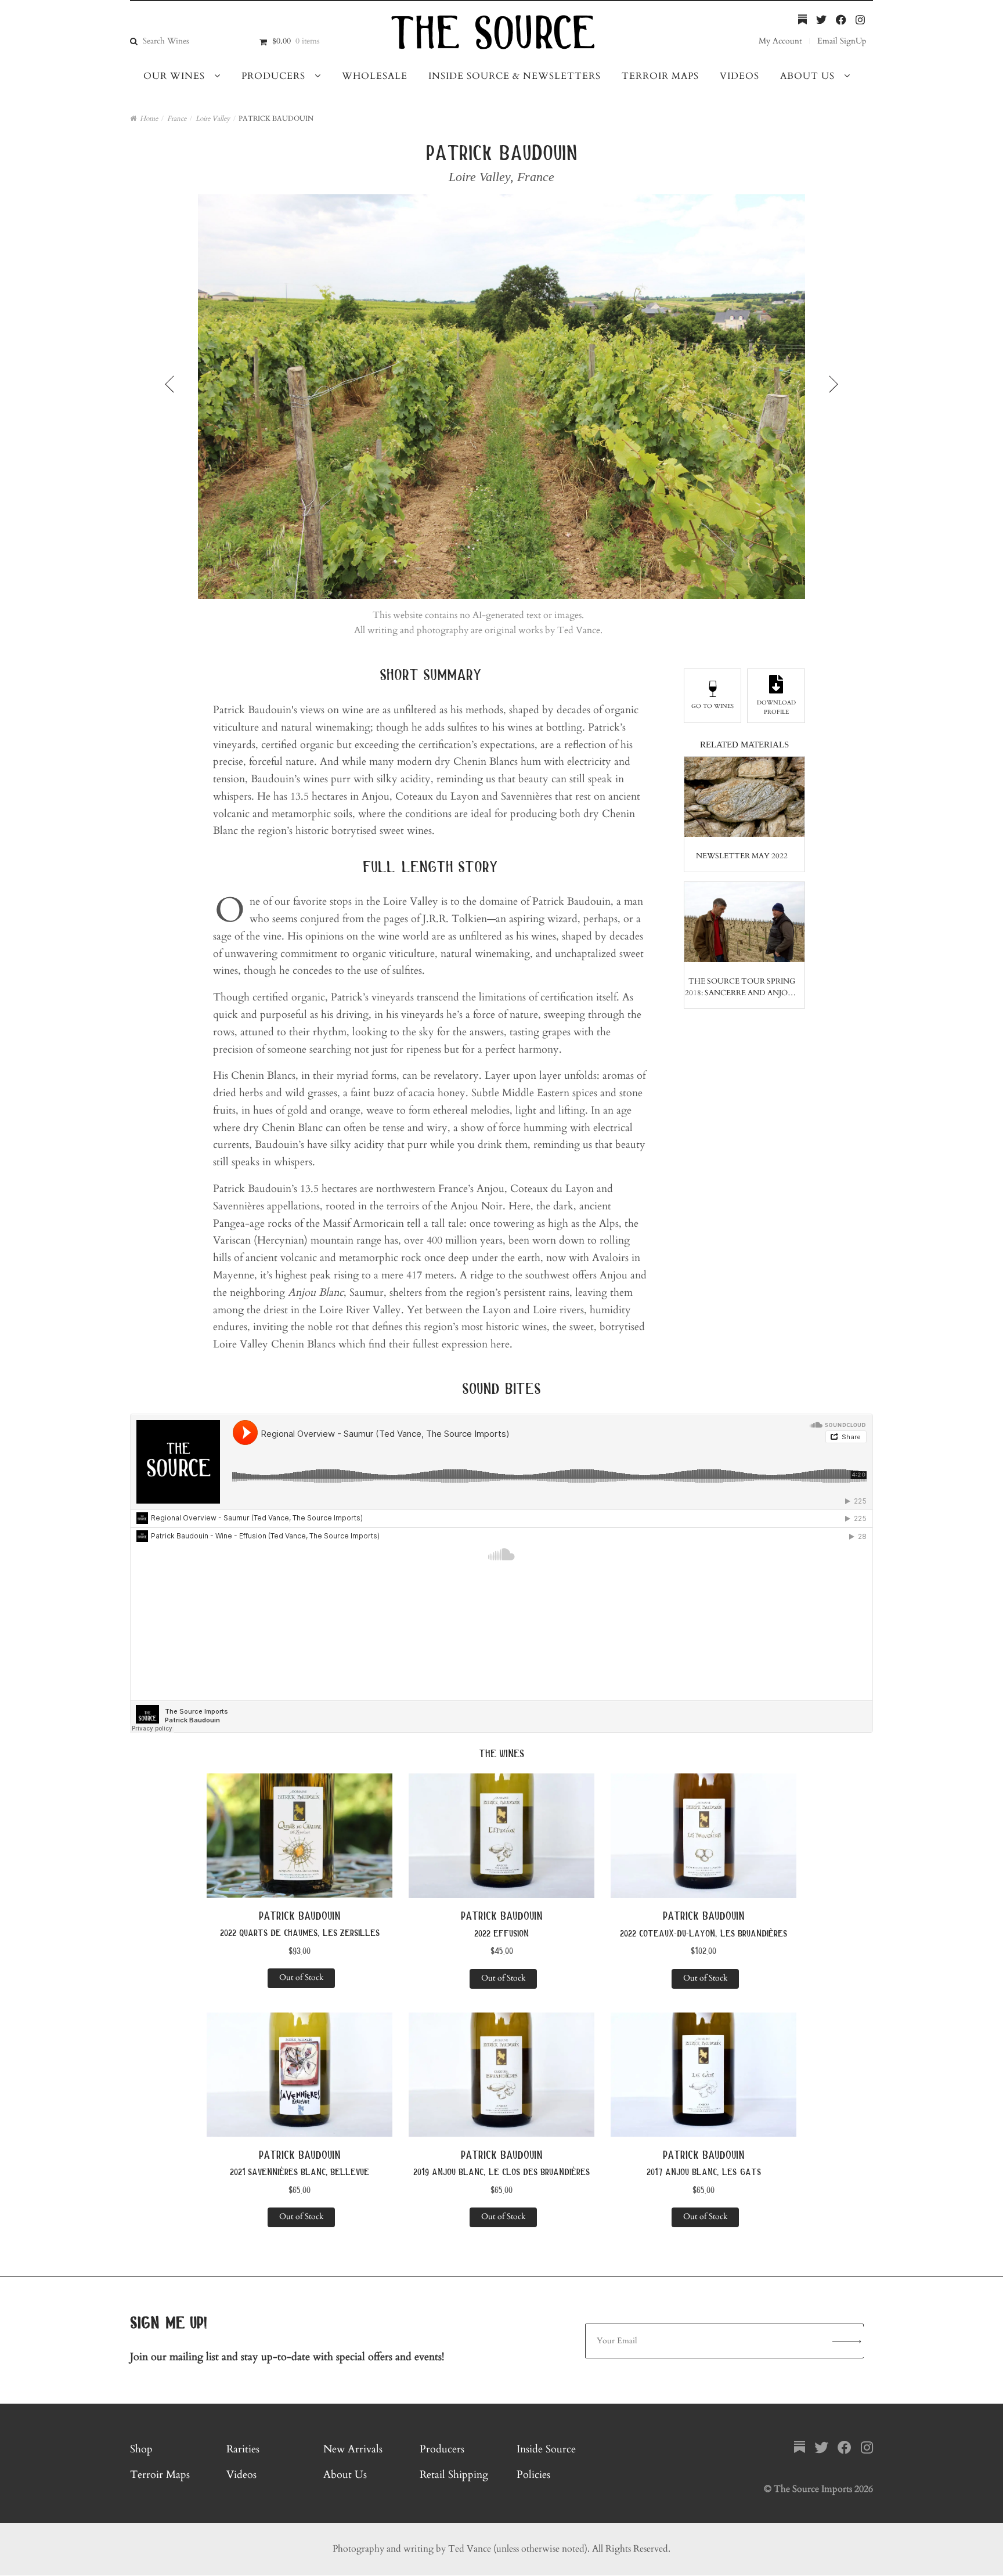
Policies (533, 2475)
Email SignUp (842, 41)
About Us (807, 76)
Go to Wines (712, 706)
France (177, 118)
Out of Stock (302, 1977)
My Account (780, 41)
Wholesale (375, 76)
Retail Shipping (454, 2475)
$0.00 (296, 41)
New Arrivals (353, 2449)
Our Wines (174, 76)
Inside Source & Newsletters (515, 76)
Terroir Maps (660, 76)
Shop (141, 2449)
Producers (273, 76)
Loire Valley (213, 118)
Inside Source (546, 2449)
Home (149, 118)
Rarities (243, 2449)
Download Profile (776, 707)
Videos (739, 76)
